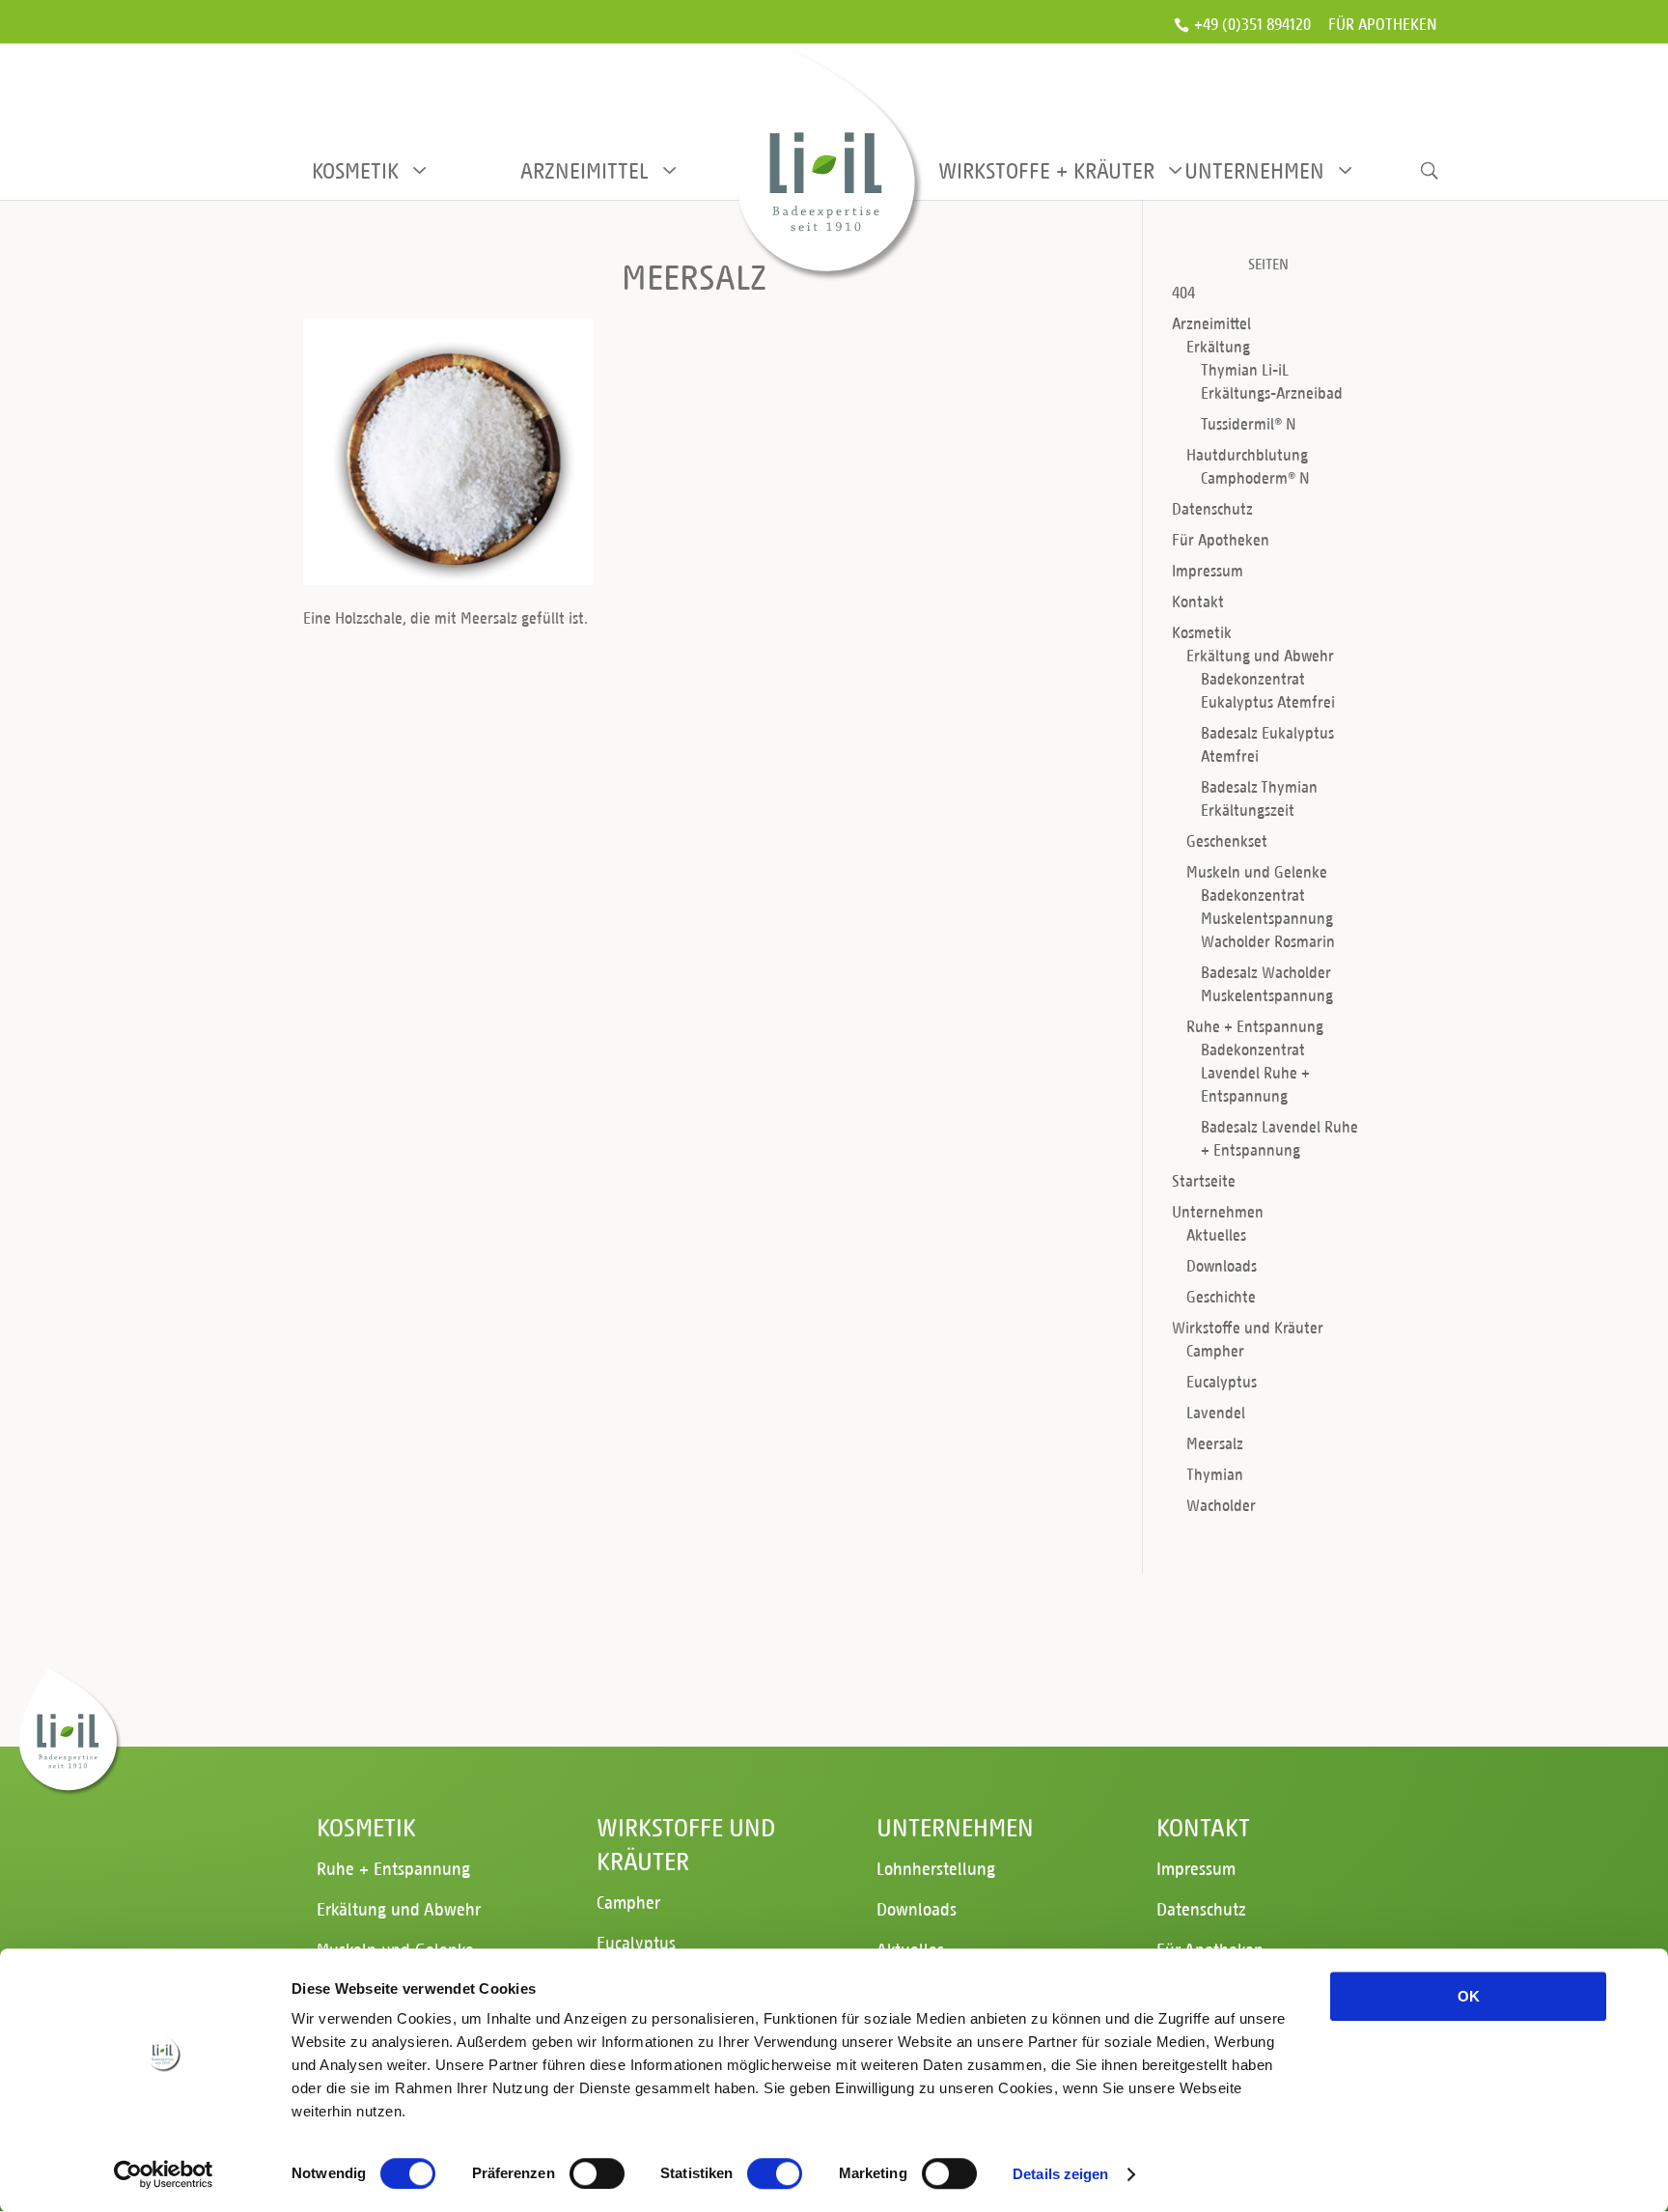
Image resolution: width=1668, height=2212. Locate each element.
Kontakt (1198, 601)
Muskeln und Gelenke (1257, 871)
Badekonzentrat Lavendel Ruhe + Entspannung (1255, 1072)
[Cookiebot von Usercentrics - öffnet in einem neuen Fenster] (164, 2174)
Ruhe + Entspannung (1255, 1026)
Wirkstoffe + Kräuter (1042, 171)
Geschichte (1221, 1296)
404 (1183, 292)
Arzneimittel (584, 171)
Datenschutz (1212, 508)
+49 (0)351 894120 (1252, 25)
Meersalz (1215, 1443)
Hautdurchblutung (1247, 454)
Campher (1215, 1350)
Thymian (1215, 1474)
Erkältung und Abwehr (1260, 655)
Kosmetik (355, 171)
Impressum (1208, 570)
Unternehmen (1254, 171)
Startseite (1204, 1180)
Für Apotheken (1383, 26)
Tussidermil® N (1249, 423)
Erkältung (1218, 346)
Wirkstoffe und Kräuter (1248, 1327)
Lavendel (1216, 1412)
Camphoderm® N (1255, 477)
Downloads (1222, 1265)
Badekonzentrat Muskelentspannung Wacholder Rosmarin (1268, 918)
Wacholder (1221, 1505)
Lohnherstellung (936, 1868)
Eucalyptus (1222, 1381)
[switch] (597, 2173)
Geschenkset (1227, 840)
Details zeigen (1060, 2174)
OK (1469, 1996)
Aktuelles (1216, 1234)
